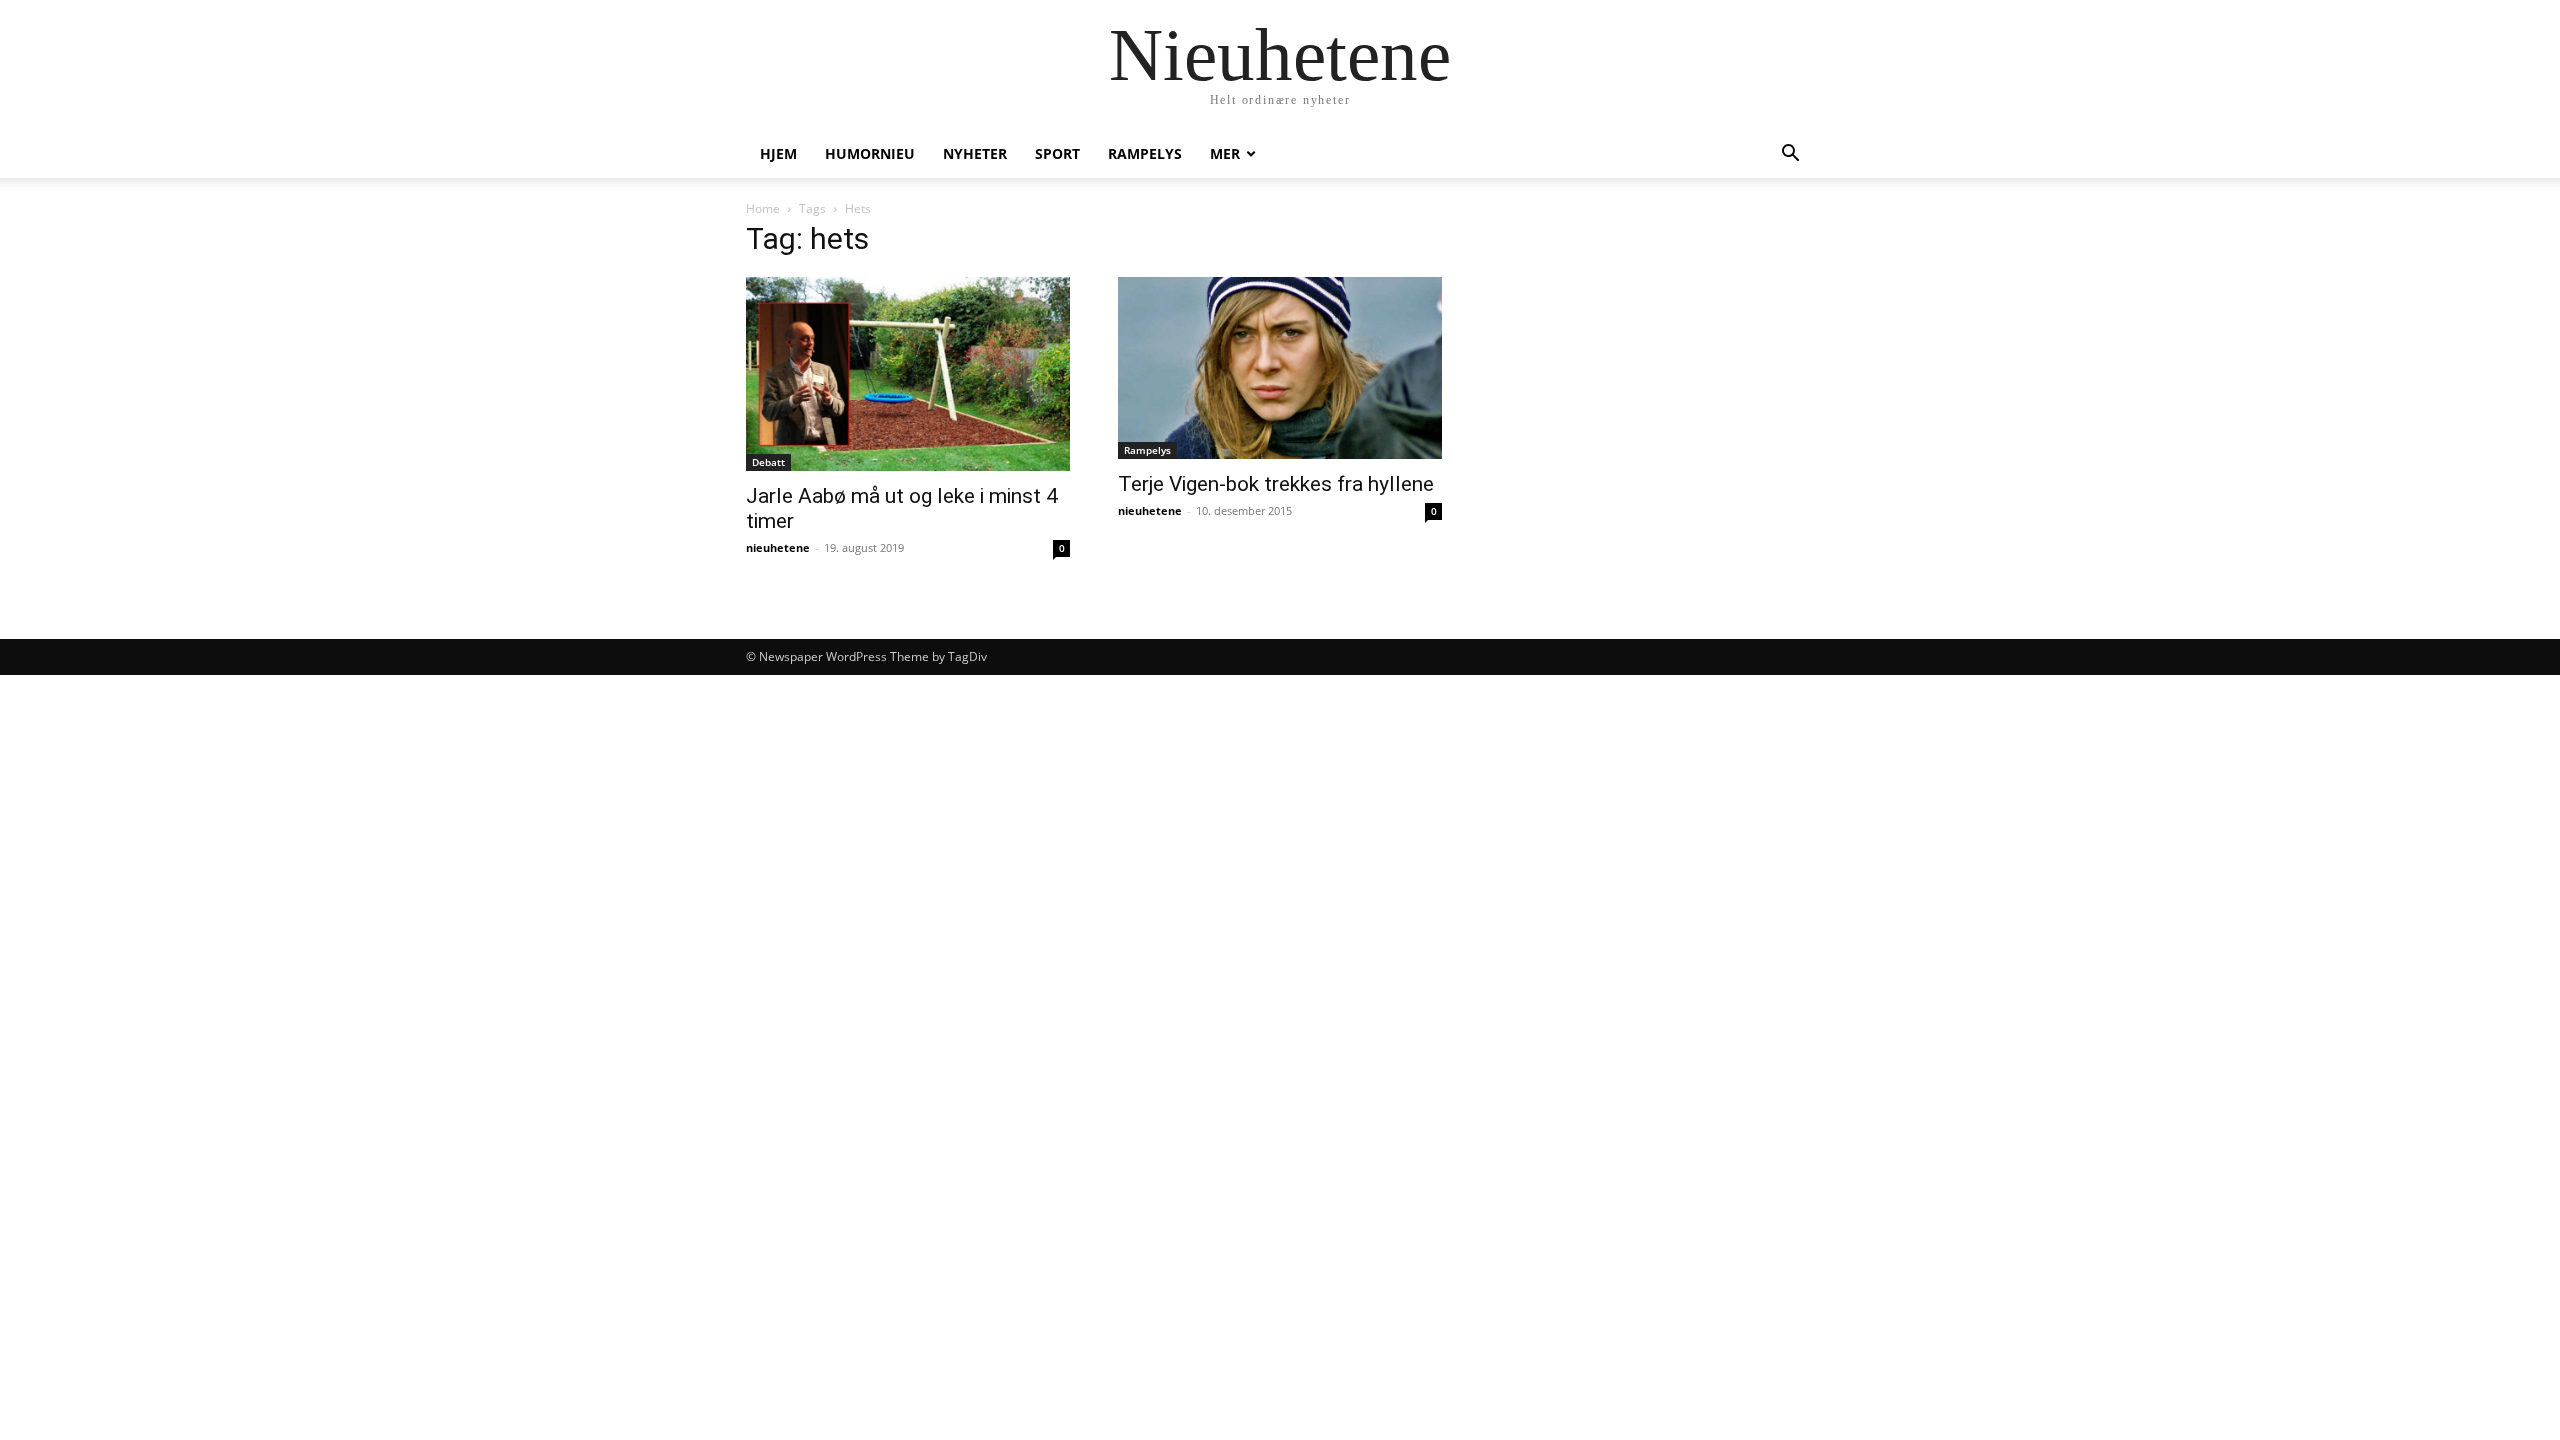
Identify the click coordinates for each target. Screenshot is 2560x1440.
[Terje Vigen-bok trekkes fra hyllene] (1280, 368)
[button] (1790, 155)
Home (763, 208)
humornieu (870, 153)
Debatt (768, 462)
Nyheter (975, 153)
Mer (1225, 153)
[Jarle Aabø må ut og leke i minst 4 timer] (908, 374)
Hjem (778, 153)
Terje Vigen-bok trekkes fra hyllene (1276, 484)
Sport (1057, 153)
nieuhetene (778, 547)
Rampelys (1145, 153)
